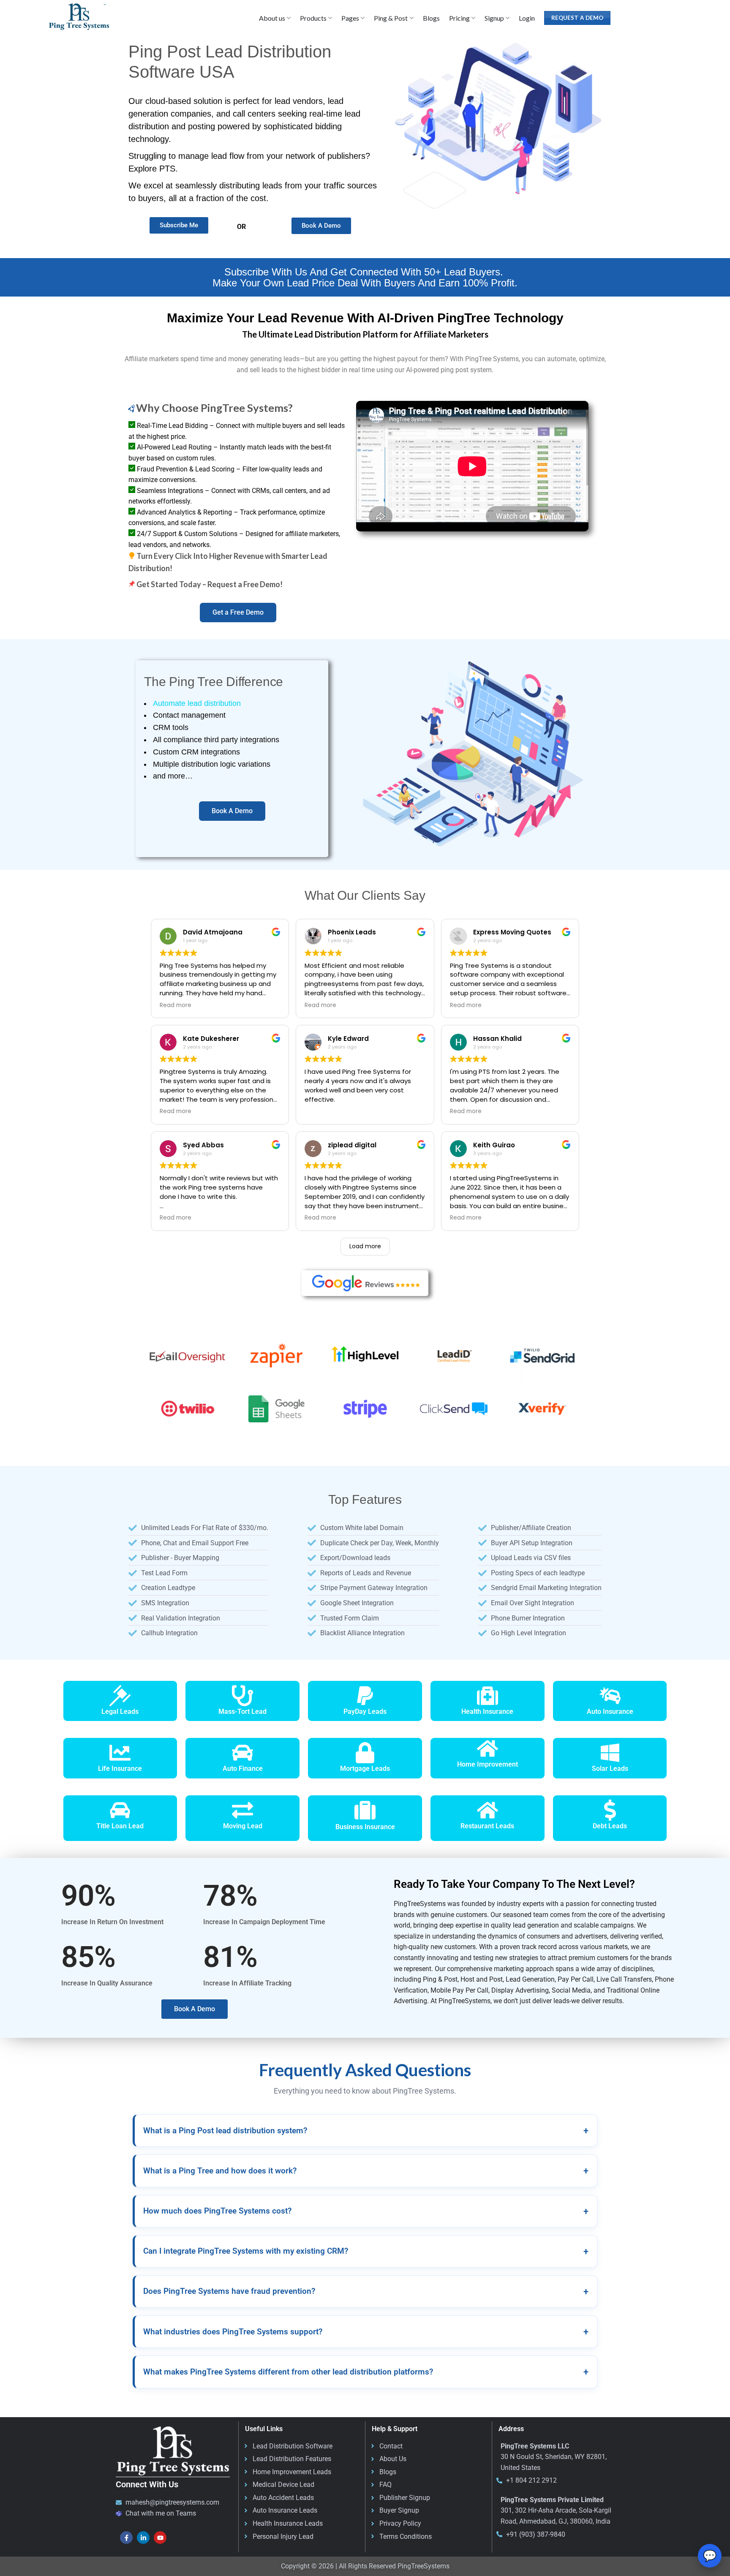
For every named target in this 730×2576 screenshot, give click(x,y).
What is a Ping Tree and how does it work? (366, 2171)
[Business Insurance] (365, 1810)
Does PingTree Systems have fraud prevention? (366, 2291)
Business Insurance (365, 1827)
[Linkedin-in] (143, 2538)
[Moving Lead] (242, 1810)
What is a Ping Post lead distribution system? (366, 2131)
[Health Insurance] (488, 1696)
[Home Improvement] (488, 1748)
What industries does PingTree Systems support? (366, 2332)
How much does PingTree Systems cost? (366, 2211)
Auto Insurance (610, 1711)
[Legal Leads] (120, 1696)
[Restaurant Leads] (488, 1810)
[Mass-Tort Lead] (242, 1696)
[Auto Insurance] (610, 1696)
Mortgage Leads (365, 1769)
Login (527, 18)
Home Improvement (488, 1764)
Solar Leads (610, 1769)
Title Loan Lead (120, 1826)
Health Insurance (487, 1711)
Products (313, 18)
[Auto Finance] (242, 1753)
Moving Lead (243, 1826)
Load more (365, 1246)
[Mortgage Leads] (365, 1753)
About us (272, 18)
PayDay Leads (365, 1711)
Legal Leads (120, 1711)
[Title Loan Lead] (120, 1810)
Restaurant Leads (487, 1826)
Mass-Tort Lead (242, 1711)
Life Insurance (120, 1769)
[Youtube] (160, 2538)
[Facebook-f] (126, 2538)
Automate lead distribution (197, 703)
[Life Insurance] (120, 1753)
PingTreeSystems (424, 2566)
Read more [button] (176, 1005)
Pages (350, 18)
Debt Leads (610, 1826)
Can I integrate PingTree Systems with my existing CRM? (366, 2251)
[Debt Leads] (610, 1810)
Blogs (431, 18)
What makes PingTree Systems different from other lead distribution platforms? (366, 2372)
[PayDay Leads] (365, 1696)
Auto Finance (243, 1769)
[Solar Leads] (610, 1753)
